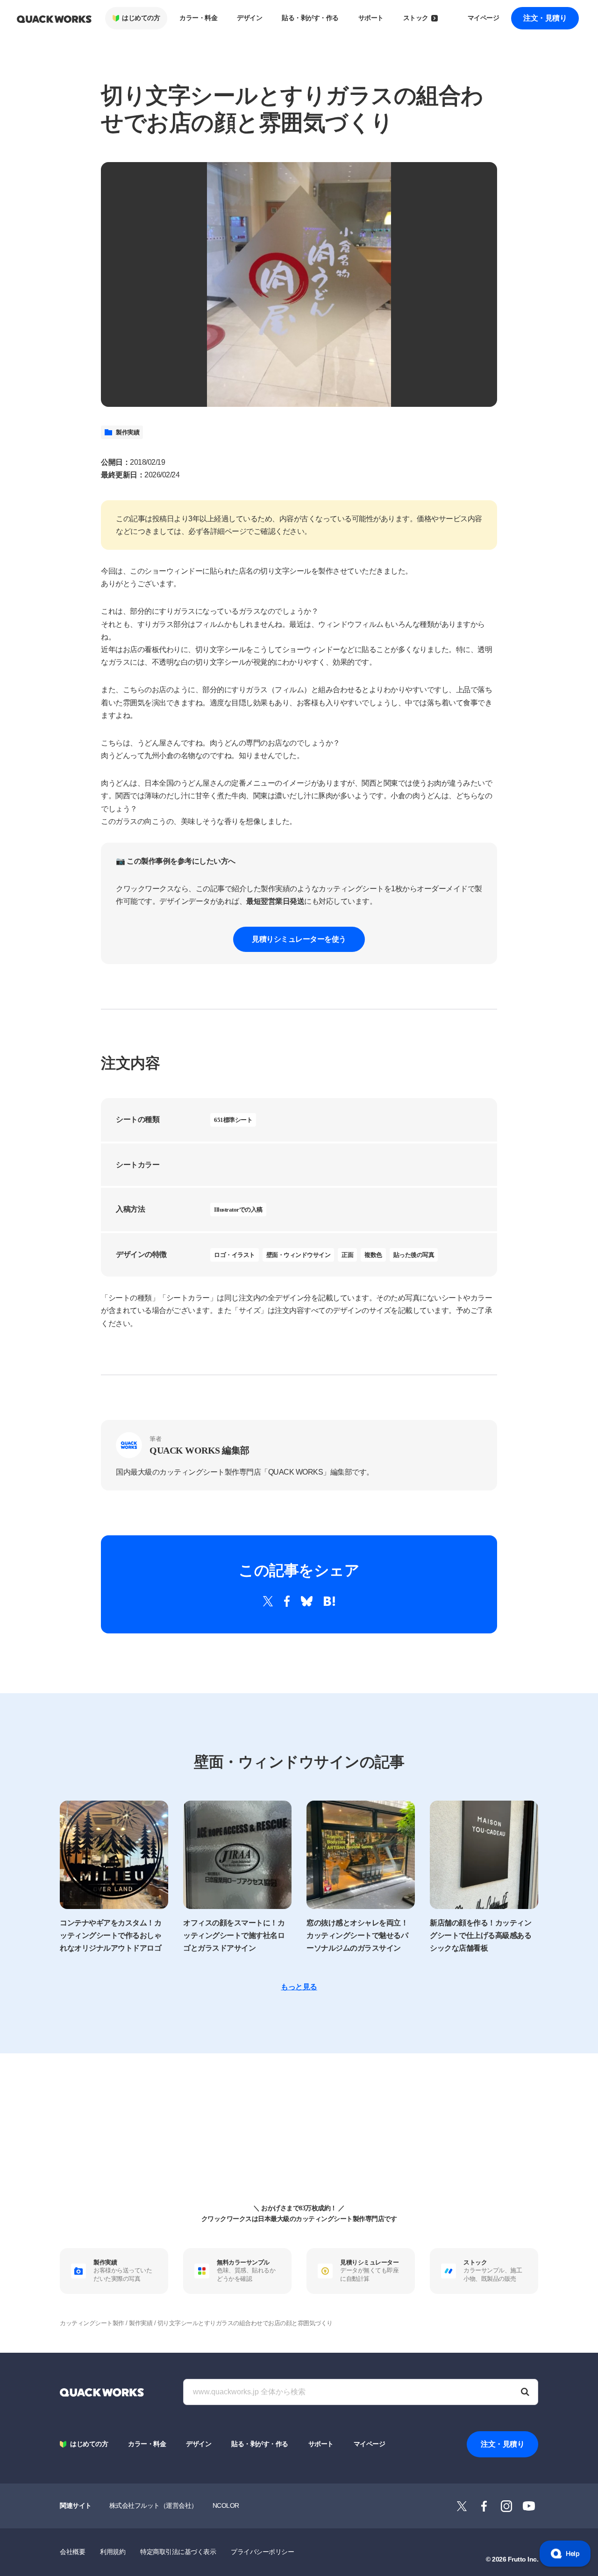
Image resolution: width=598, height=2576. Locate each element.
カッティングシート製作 (92, 2323)
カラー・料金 (198, 18)
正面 (347, 1255)
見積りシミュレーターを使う (299, 939)
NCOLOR (226, 2505)
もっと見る (299, 1987)
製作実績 (128, 432)
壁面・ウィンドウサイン (299, 1255)
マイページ (484, 18)
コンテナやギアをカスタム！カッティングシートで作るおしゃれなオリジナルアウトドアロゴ (110, 1935)
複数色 (373, 1255)
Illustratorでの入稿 (238, 1210)
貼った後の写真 (414, 1255)
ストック (416, 18)
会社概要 (72, 2552)
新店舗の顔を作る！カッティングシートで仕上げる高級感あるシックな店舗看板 (481, 1935)
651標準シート (233, 1120)
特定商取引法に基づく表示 (178, 2552)
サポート (371, 18)
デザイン (249, 18)
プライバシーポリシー (262, 2552)
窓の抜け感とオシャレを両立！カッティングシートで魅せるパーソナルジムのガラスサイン (357, 1935)
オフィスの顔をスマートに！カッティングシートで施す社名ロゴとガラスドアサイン (234, 1935)
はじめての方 (141, 18)
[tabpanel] (299, 284)
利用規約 (113, 2552)
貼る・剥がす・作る (310, 18)
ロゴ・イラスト (235, 1255)
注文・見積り (545, 18)
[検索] (525, 2392)
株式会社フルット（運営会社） (153, 2505)
